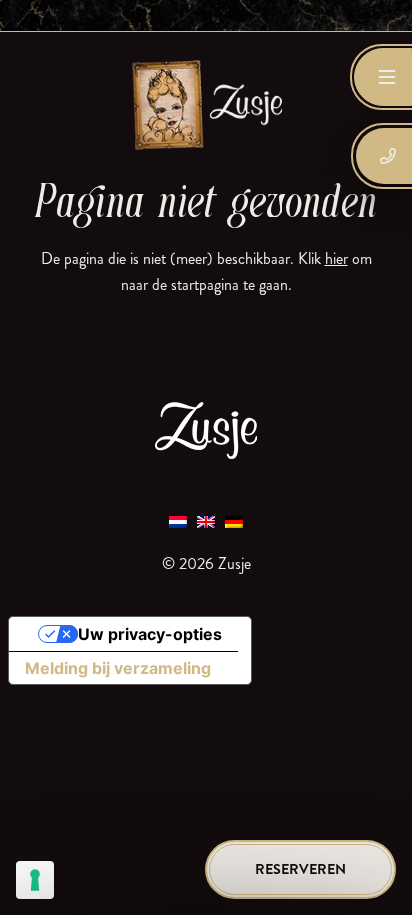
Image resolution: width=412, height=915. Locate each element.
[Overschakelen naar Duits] (234, 521)
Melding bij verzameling (118, 668)
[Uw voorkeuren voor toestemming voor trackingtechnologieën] (35, 880)
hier (336, 258)
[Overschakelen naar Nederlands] (178, 521)
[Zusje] (206, 104)
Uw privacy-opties (150, 634)
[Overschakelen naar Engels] (206, 521)
